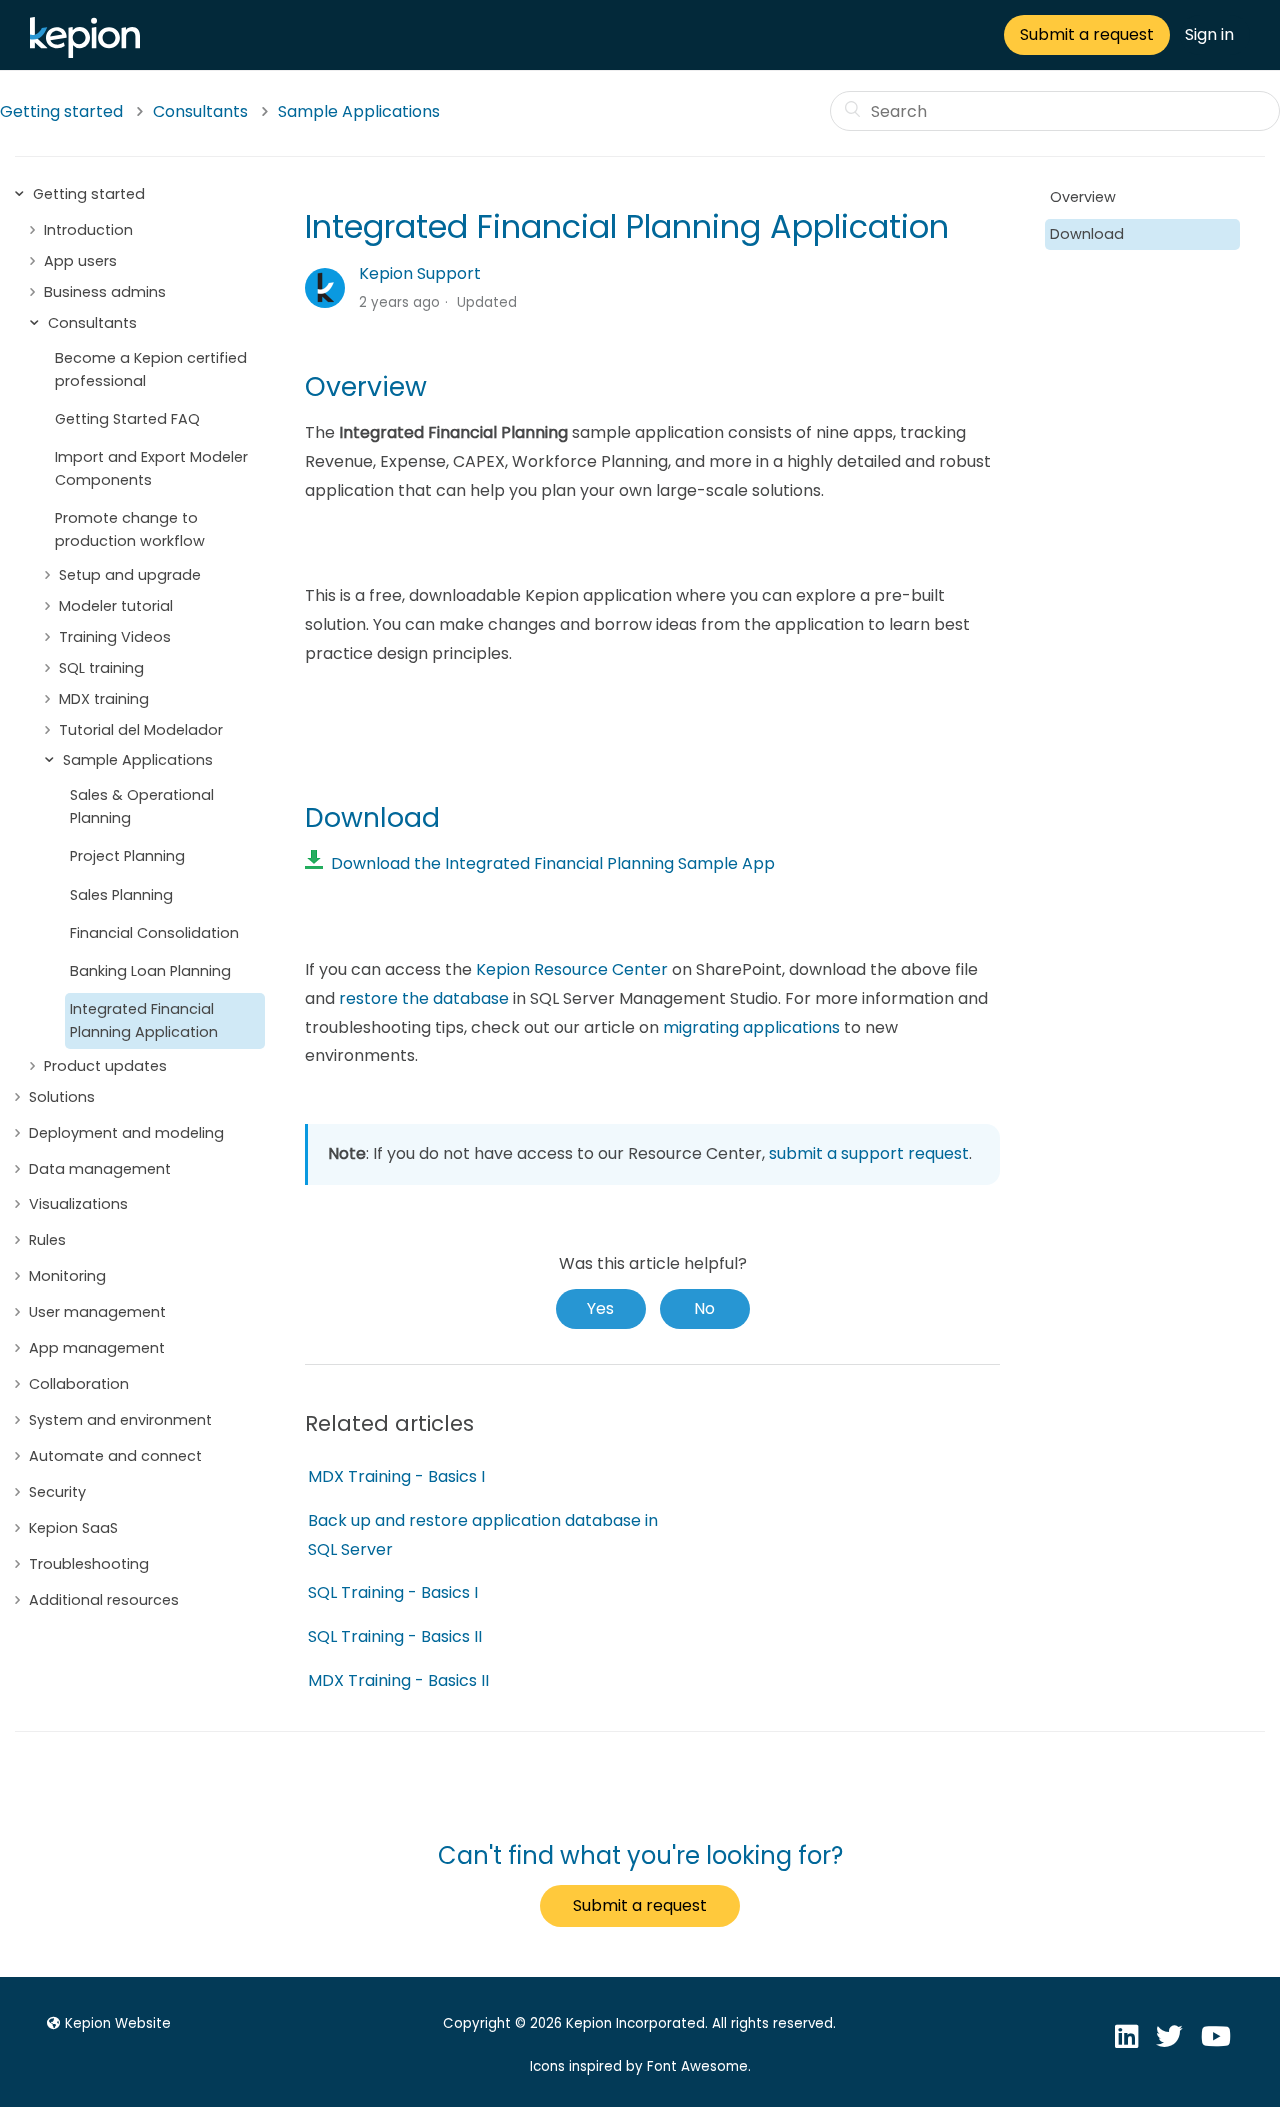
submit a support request (869, 1153)
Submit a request (1087, 34)
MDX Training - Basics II (398, 1680)
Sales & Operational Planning (142, 806)
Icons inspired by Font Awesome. (640, 2066)
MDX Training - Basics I (396, 1476)
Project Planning (127, 856)
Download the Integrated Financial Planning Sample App (549, 863)
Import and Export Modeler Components (151, 468)
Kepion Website (118, 2023)
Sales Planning (121, 895)
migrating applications (751, 1027)
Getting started (61, 111)
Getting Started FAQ (127, 419)
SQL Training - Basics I (393, 1592)
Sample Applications (359, 111)
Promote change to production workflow (130, 529)
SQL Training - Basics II (395, 1636)
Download (1087, 234)
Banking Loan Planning (150, 971)
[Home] (90, 52)
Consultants (200, 111)
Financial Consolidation (154, 933)
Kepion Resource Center (572, 969)
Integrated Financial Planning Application (144, 1020)
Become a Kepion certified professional (151, 369)
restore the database (424, 998)
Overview (1083, 197)
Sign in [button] (1209, 34)
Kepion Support (420, 273)
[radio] (601, 1309)
